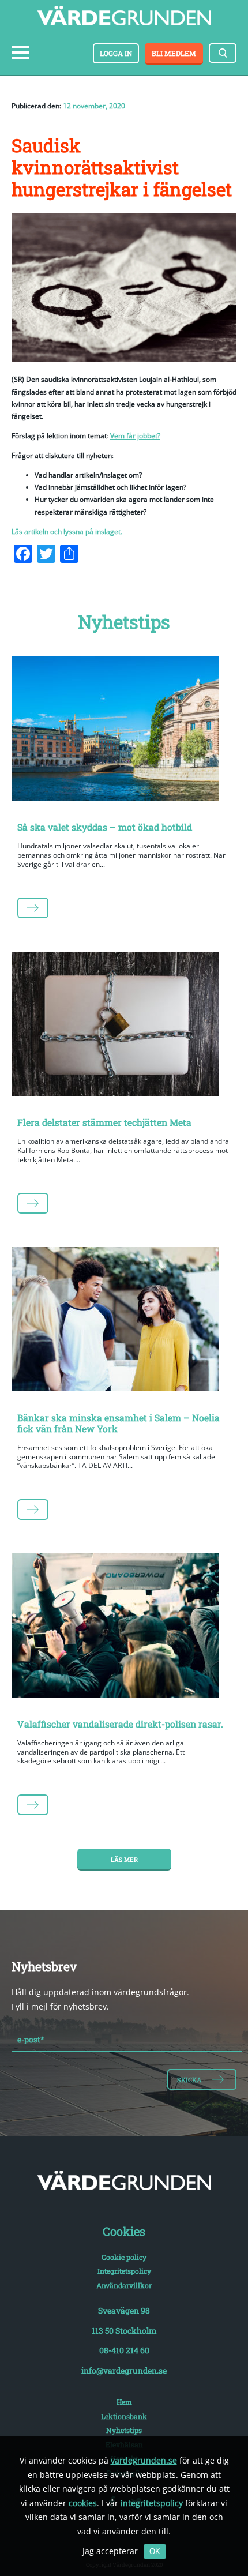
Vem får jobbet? (135, 436)
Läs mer (124, 1860)
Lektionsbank (124, 2416)
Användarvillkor (124, 2285)
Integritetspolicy (124, 2271)
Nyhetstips (124, 2430)
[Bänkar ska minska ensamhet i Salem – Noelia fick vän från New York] (124, 1321)
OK (155, 2551)
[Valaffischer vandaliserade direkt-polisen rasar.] (124, 1628)
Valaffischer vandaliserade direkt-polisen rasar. (120, 1724)
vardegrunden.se (144, 2460)
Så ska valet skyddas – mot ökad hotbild (105, 827)
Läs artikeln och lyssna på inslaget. (67, 532)
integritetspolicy (152, 2503)
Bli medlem (174, 53)
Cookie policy (124, 2257)
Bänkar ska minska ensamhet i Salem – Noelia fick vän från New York (119, 1423)
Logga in (116, 53)
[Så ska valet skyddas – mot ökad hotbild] (124, 731)
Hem (124, 2402)
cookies (83, 2503)
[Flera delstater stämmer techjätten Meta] (124, 1026)
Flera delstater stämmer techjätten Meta (104, 1122)
